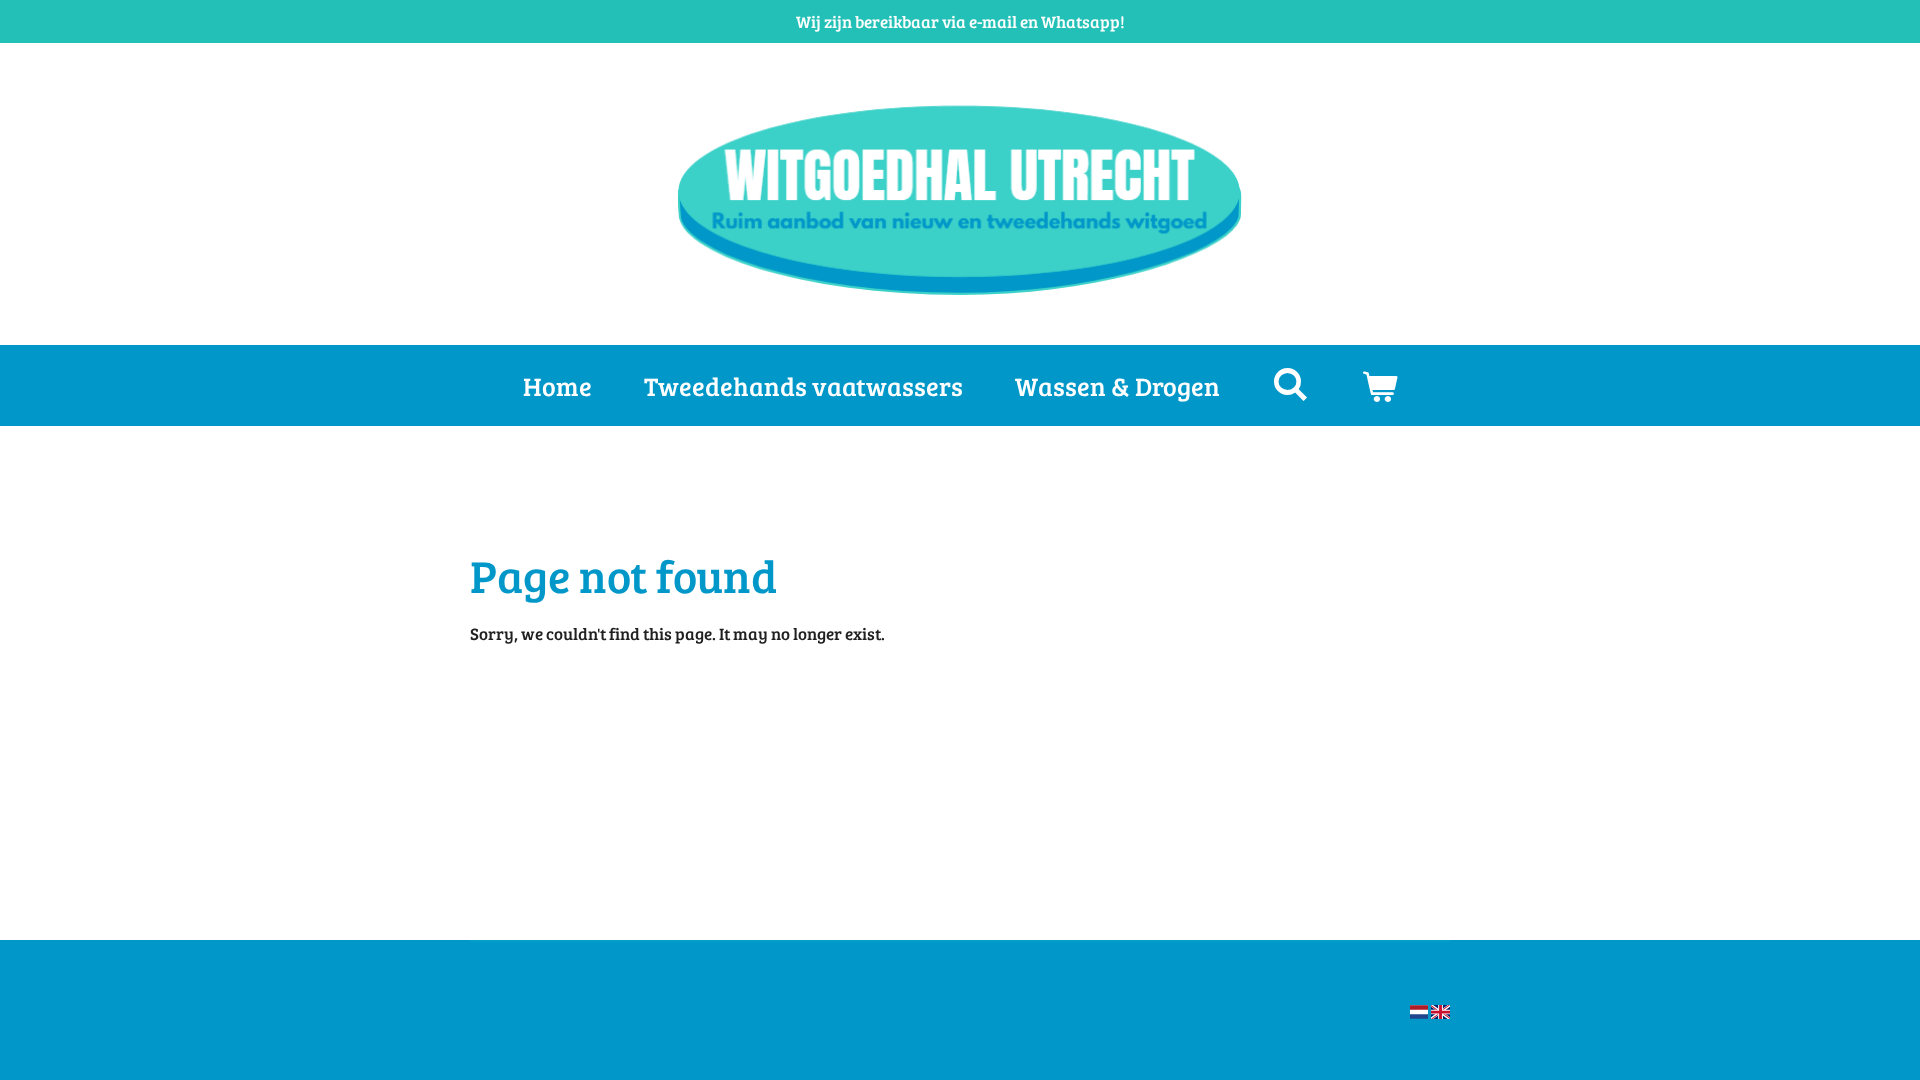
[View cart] (1379, 385)
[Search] (1290, 383)
